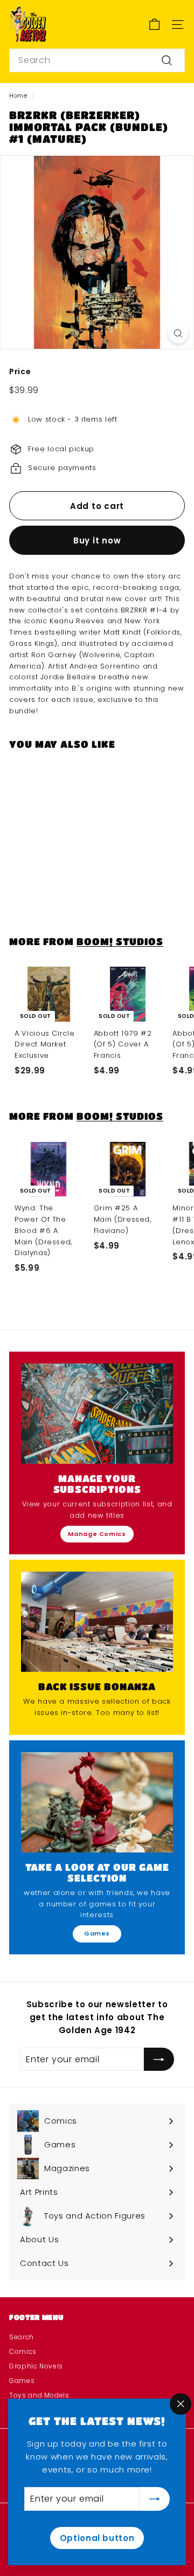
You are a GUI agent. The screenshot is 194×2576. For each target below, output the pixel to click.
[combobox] (97, 60)
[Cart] (154, 25)
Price (20, 371)
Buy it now (97, 540)
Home (18, 95)
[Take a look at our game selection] (97, 1802)
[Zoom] (178, 333)
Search (22, 2337)
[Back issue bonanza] (97, 1622)
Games (97, 1933)
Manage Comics (97, 1534)
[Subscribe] (155, 2499)
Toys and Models (39, 2395)
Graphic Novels (36, 2366)
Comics (23, 2351)
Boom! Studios (120, 941)
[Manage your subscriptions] (97, 1414)
